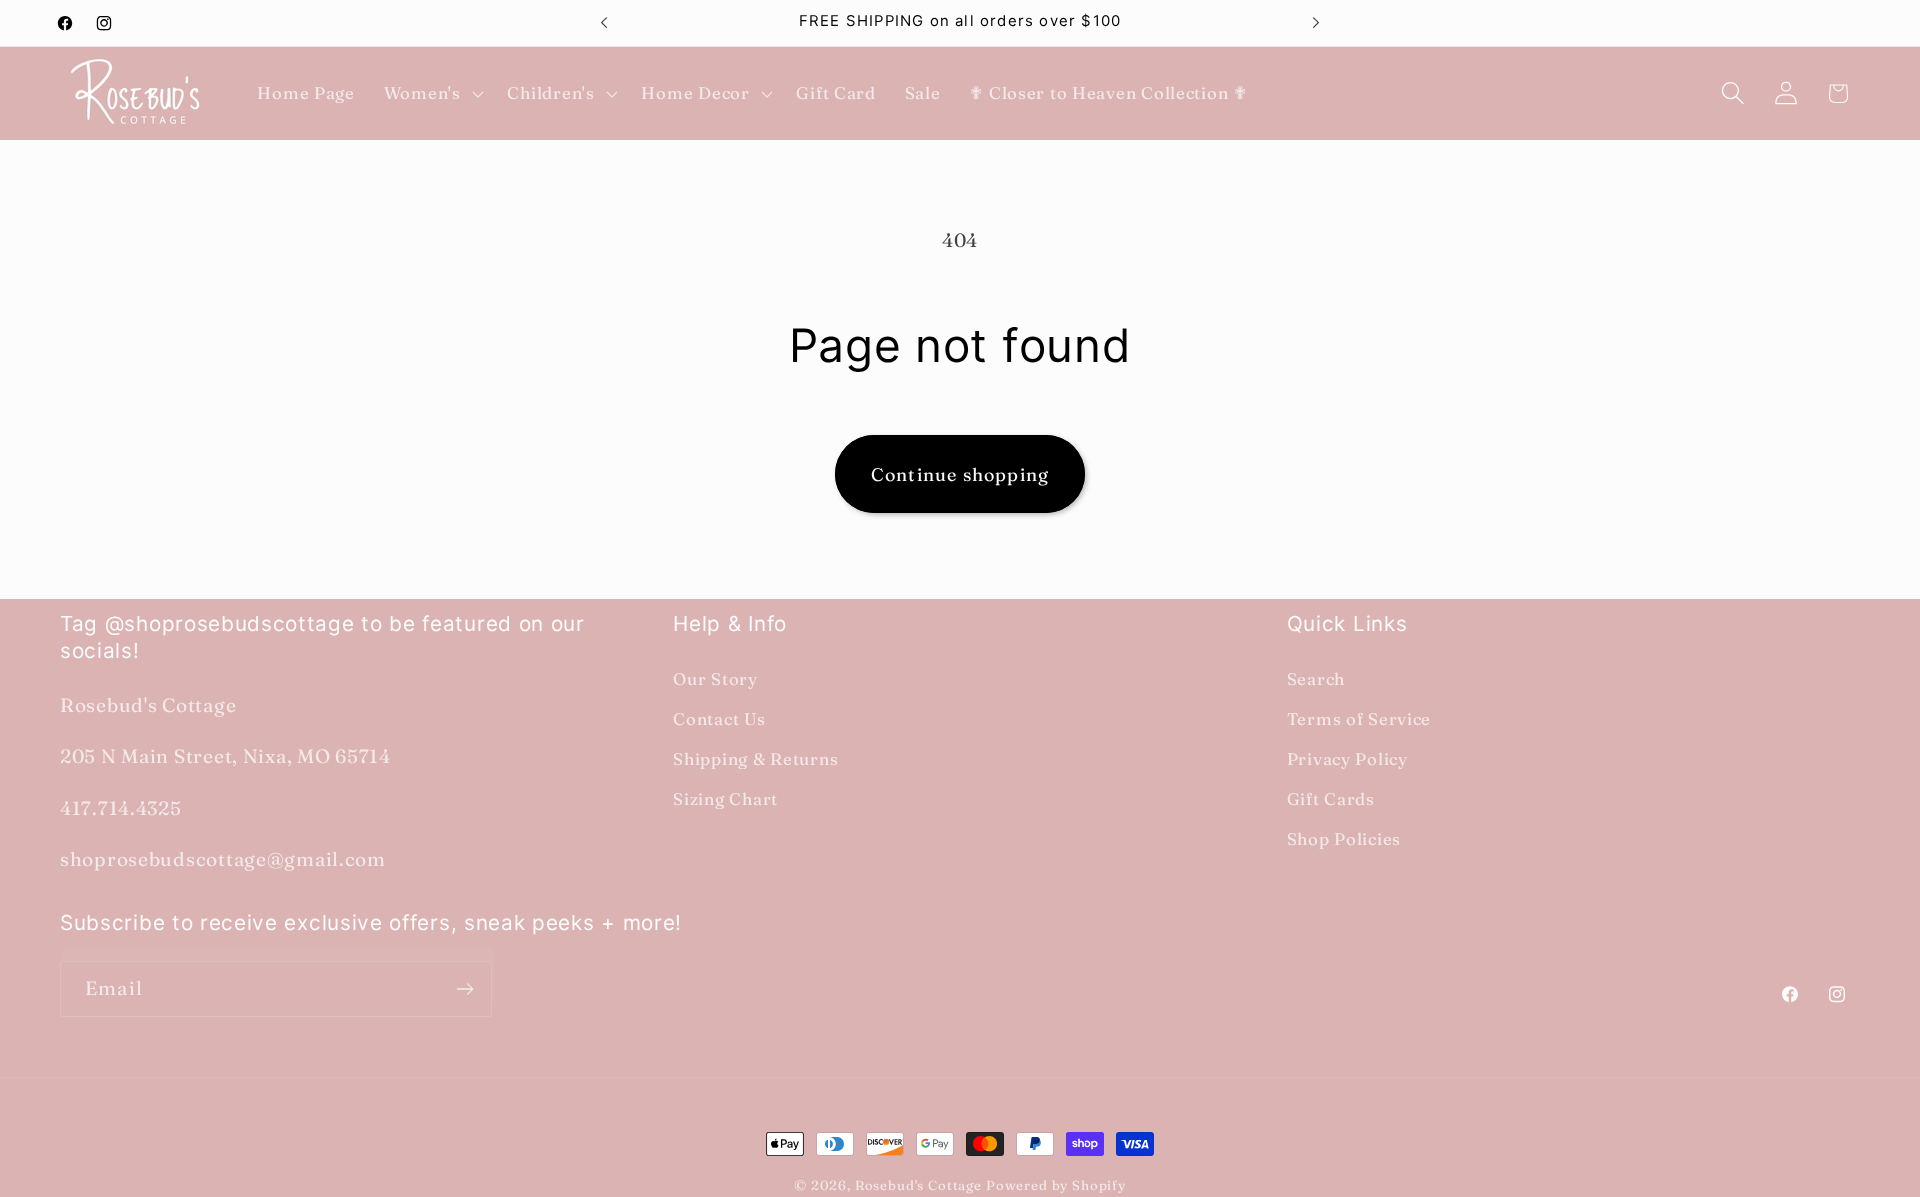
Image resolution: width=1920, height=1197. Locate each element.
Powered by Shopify (1056, 1185)
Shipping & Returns (755, 759)
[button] (431, 93)
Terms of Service (1359, 719)
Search (1316, 679)
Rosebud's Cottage (918, 1185)
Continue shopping (960, 474)
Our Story (715, 679)
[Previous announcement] (604, 23)
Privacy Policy (1347, 759)
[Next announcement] (1316, 23)
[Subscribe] (464, 989)
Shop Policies (1344, 839)
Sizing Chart (725, 799)
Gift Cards (1331, 799)
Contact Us (719, 719)
